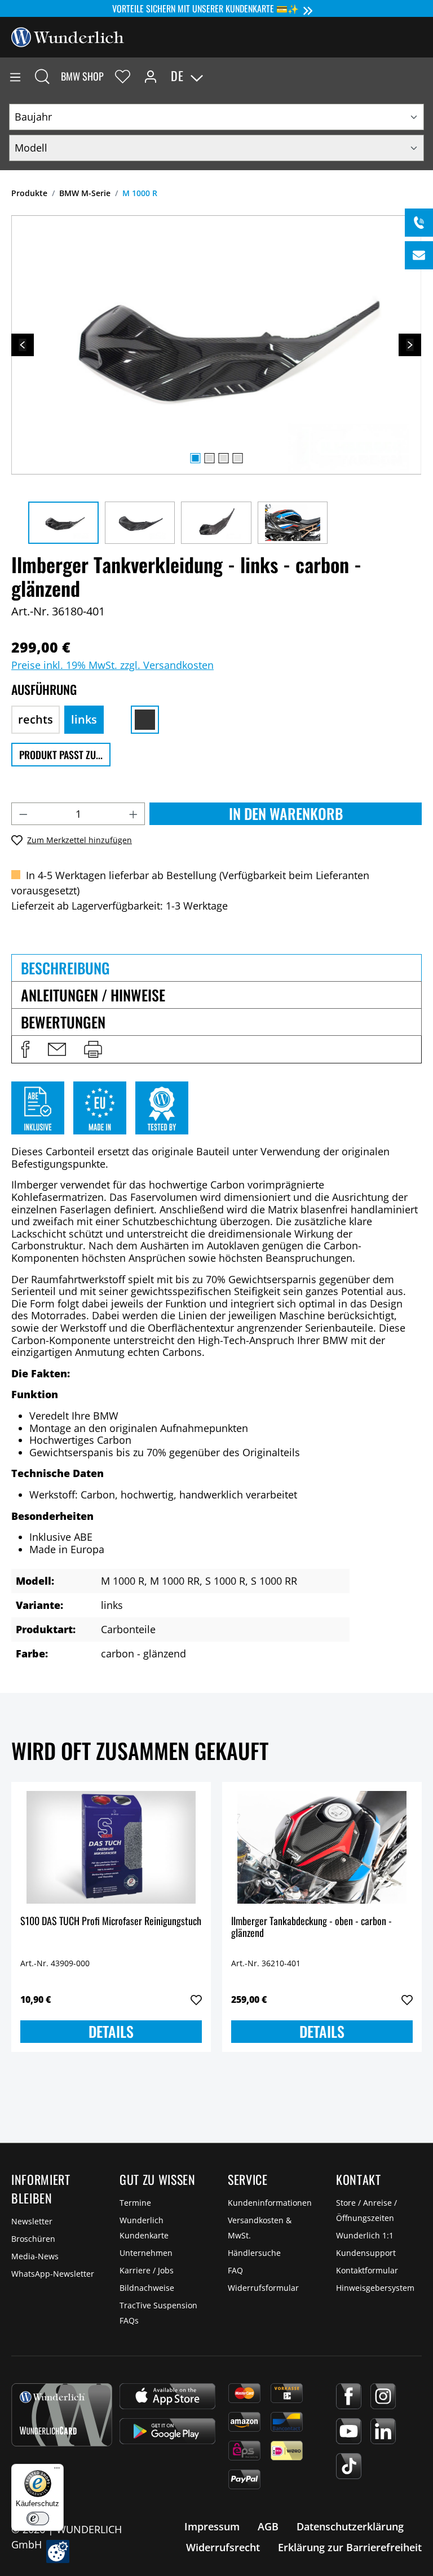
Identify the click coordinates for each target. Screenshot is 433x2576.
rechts (36, 719)
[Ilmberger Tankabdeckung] (322, 1847)
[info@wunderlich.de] (419, 255)
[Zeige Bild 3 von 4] (223, 458)
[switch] (38, 2519)
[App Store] (167, 2396)
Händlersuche (254, 2253)
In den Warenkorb (286, 813)
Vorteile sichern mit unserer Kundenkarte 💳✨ (206, 8)
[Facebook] (349, 2396)
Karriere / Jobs (147, 2270)
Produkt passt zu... (61, 755)
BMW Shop (82, 76)
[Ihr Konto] (151, 76)
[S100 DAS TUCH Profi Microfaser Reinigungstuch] (111, 1847)
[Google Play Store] (167, 2431)
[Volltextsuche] (42, 76)
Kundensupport (366, 2253)
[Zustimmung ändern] (58, 2551)
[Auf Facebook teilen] (25, 1049)
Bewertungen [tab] (63, 1022)
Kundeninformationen (270, 2203)
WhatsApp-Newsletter (53, 2274)
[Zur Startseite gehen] (68, 36)
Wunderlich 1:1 (365, 2235)
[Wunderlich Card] (62, 2415)
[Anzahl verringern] (23, 814)
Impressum (212, 2526)
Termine (135, 2203)
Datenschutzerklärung (350, 2526)
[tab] (216, 968)
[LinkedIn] (383, 2431)
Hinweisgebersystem (375, 2288)
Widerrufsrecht (223, 2547)
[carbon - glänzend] (145, 720)
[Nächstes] (410, 345)
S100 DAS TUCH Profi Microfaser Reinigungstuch (111, 1921)
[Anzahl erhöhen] (134, 814)
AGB (268, 2526)
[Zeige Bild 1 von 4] (195, 458)
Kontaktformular (367, 2270)
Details (111, 2031)
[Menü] (15, 76)
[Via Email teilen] (57, 1049)
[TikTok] (349, 2466)
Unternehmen (146, 2253)
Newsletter (32, 2221)
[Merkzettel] (123, 76)
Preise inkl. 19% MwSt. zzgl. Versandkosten (112, 665)
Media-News (35, 2256)
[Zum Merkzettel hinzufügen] (196, 2000)
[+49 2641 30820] (419, 223)
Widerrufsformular (263, 2288)
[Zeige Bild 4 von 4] (237, 458)
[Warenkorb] (424, 76)
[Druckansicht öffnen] (93, 1049)
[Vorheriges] (23, 345)
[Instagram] (383, 2396)
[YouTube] (349, 2431)
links (84, 719)
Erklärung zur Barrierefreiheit (350, 2547)
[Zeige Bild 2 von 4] (209, 458)
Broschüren (33, 2239)
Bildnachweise (147, 2288)
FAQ (235, 2270)
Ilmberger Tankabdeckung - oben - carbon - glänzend (312, 1928)
